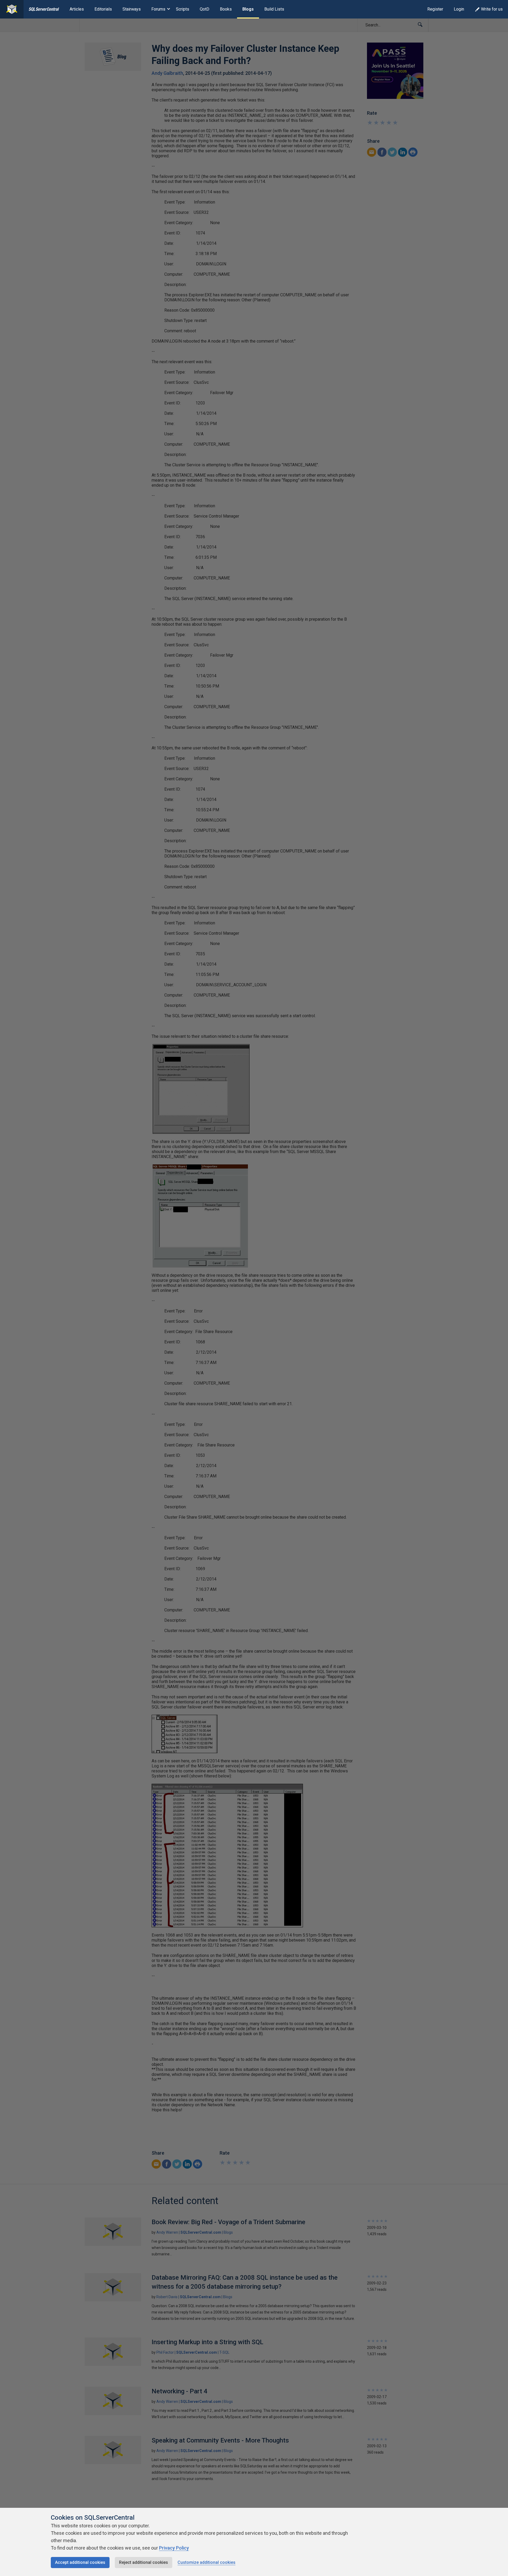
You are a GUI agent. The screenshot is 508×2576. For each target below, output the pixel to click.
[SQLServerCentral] (12, 9)
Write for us (492, 9)
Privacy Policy (174, 2548)
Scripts (183, 9)
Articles (77, 9)
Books (226, 9)
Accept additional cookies (80, 2562)
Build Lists (274, 9)
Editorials (103, 9)
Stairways (132, 9)
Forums (158, 9)
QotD (205, 9)
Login (459, 9)
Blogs (248, 9)
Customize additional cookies (207, 2562)
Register (435, 9)
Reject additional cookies (144, 2562)
